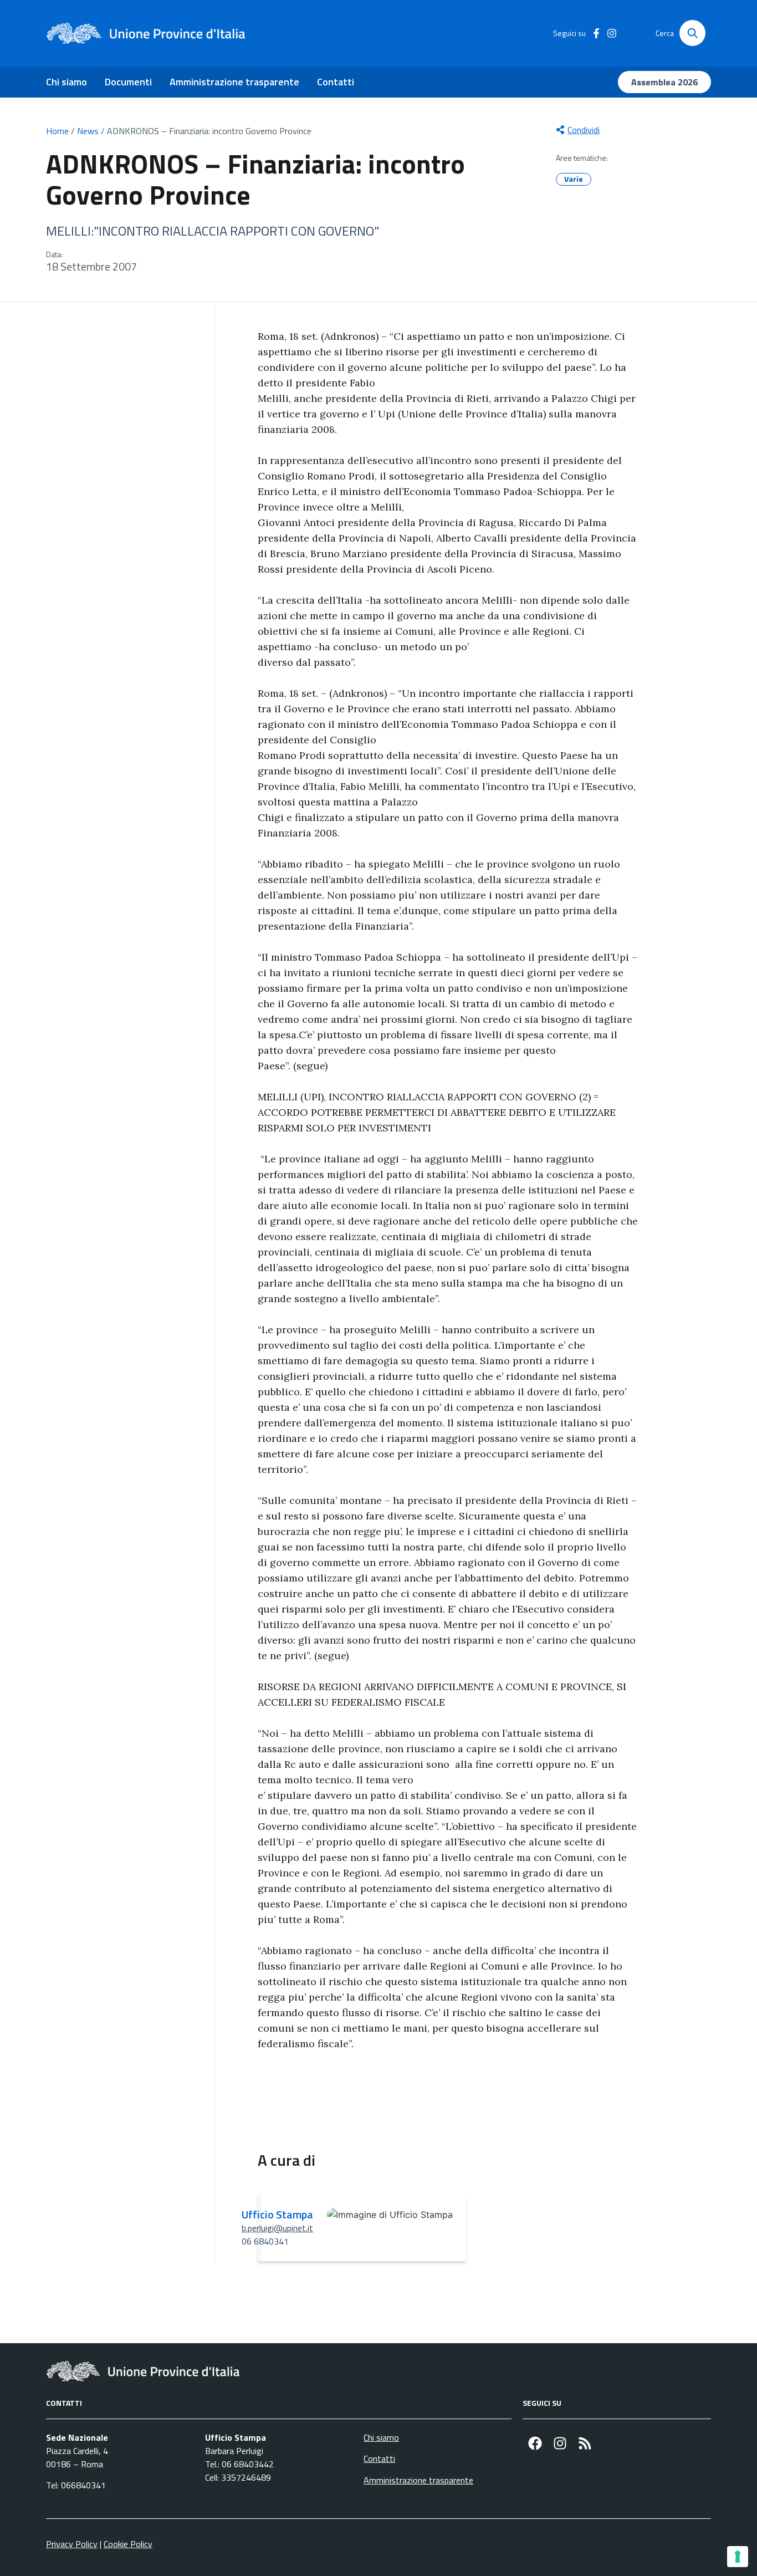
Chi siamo (67, 82)
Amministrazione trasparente (234, 82)
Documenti (128, 82)
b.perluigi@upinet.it (277, 2228)
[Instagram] (560, 2443)
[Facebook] (535, 2443)
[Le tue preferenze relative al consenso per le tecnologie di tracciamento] (738, 2557)
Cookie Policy (128, 2544)
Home (57, 131)
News (88, 131)
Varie (574, 179)
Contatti (336, 82)
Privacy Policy (72, 2544)
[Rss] (585, 2443)
